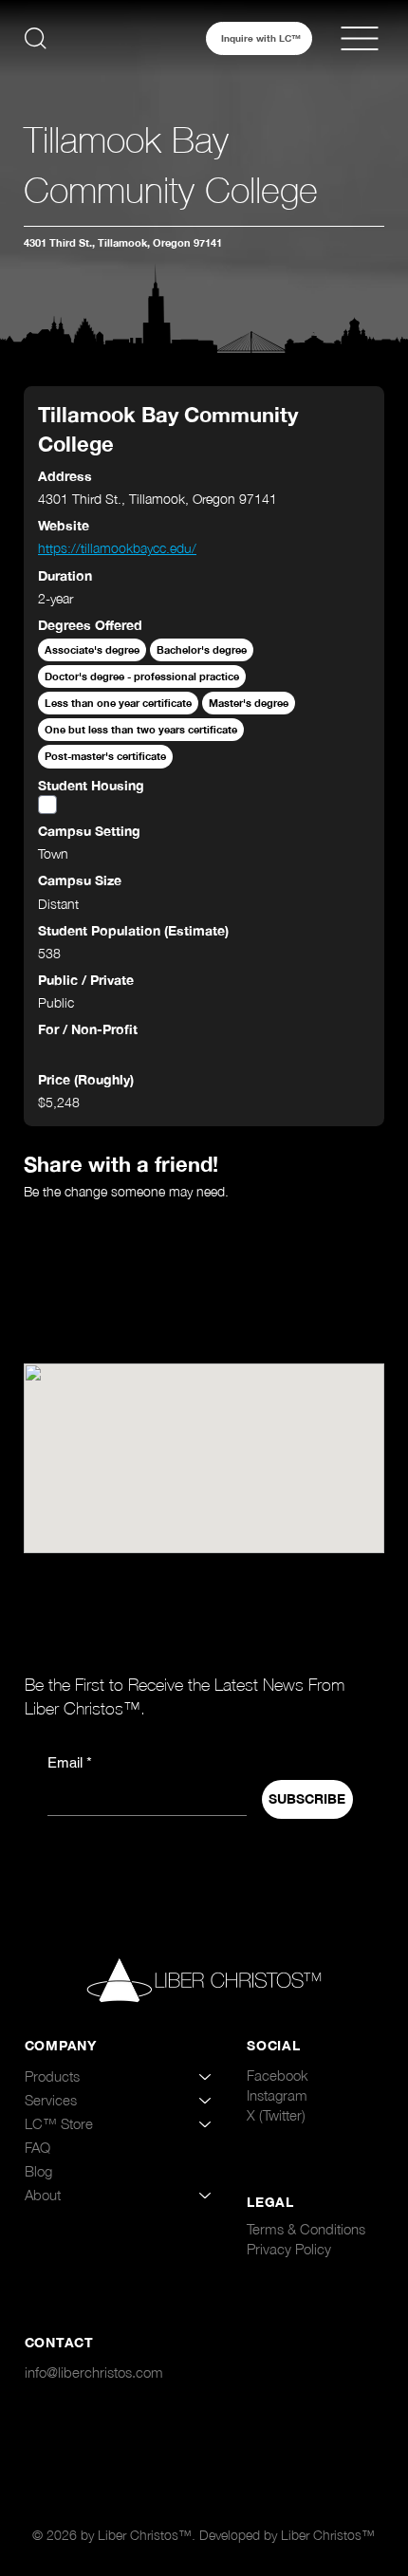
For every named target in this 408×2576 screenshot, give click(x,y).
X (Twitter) (276, 2115)
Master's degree (249, 703)
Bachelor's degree (202, 649)
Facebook (278, 2075)
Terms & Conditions (306, 2229)
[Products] (206, 2076)
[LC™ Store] (206, 2124)
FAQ (37, 2147)
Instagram (277, 2095)
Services (51, 2100)
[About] (206, 2195)
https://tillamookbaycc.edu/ (117, 548)
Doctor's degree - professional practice (142, 676)
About (43, 2195)
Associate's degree (92, 649)
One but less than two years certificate (141, 729)
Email (70, 1762)
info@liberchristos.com (94, 2372)
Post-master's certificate (105, 756)
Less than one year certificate (118, 703)
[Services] (206, 2100)
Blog (38, 2171)
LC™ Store (59, 2123)
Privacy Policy (289, 2249)
